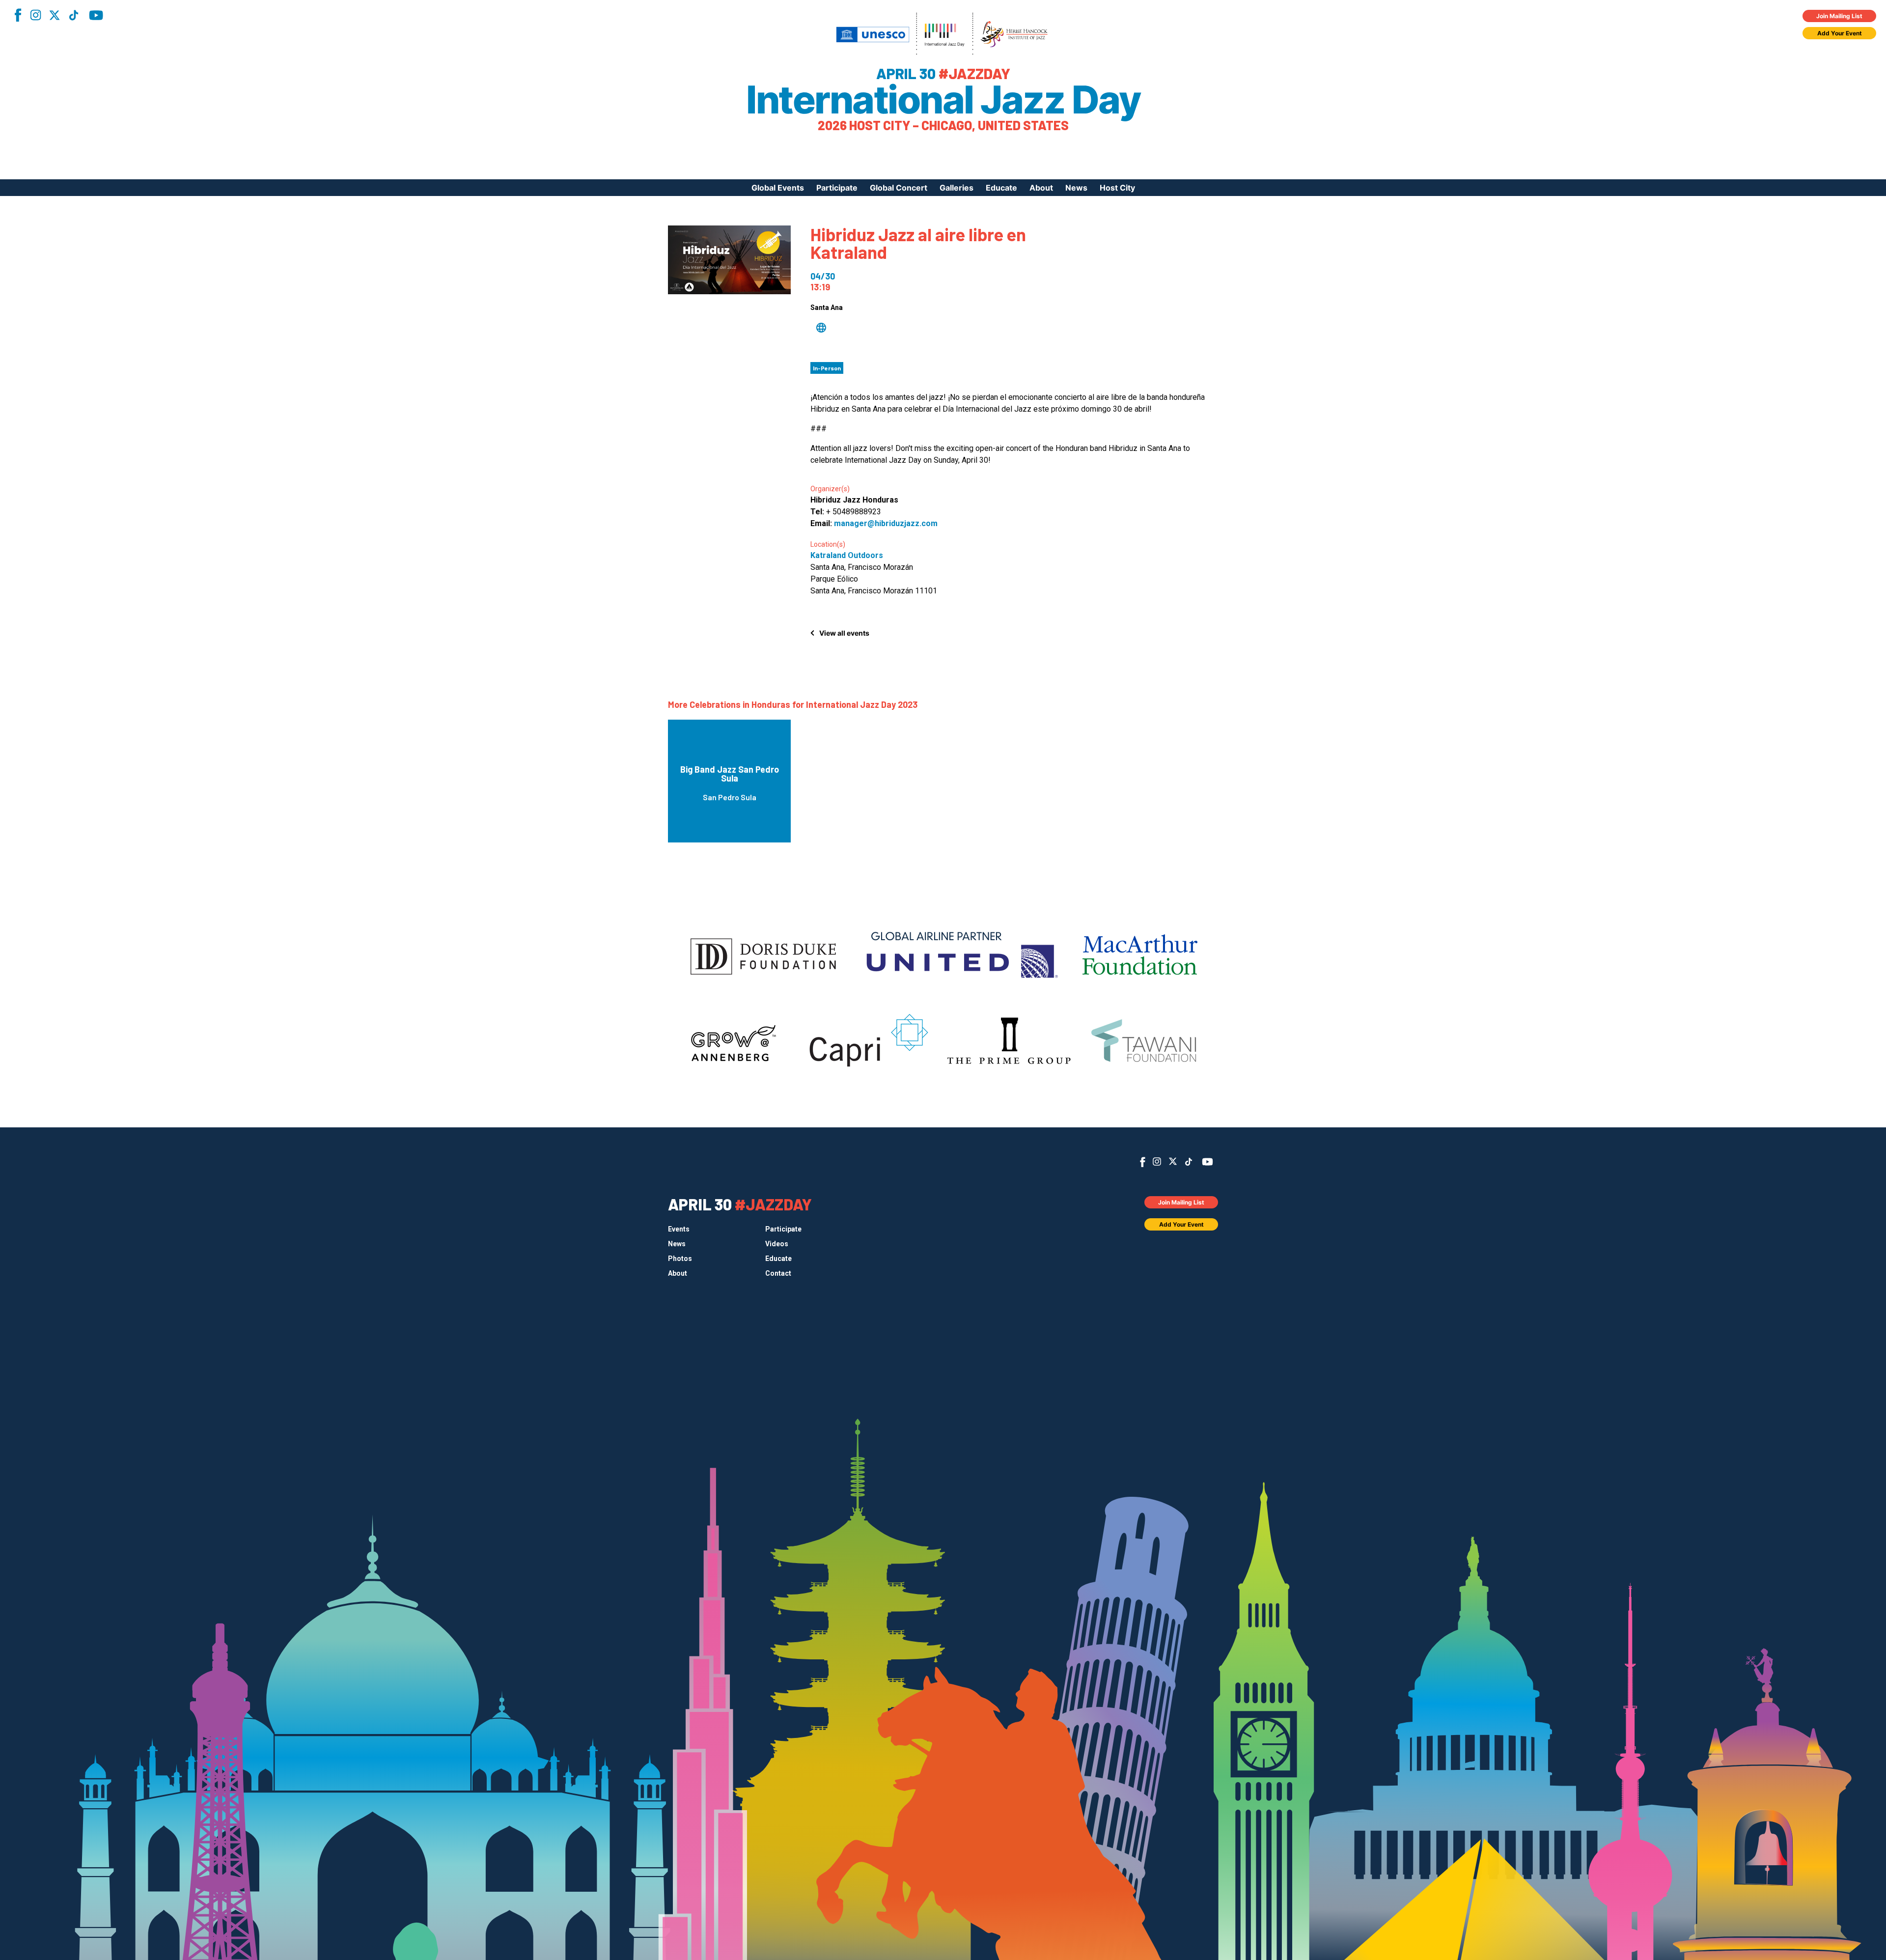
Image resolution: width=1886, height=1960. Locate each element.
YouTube (96, 15)
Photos (680, 1259)
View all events (844, 633)
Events (679, 1229)
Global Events (778, 188)
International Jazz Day (943, 100)
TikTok (74, 15)
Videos (777, 1244)
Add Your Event (1840, 33)
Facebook (18, 15)
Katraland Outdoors (847, 555)
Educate (1001, 188)
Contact (778, 1273)
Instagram (35, 15)
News (1076, 188)
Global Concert (899, 188)
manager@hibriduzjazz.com (886, 523)
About (1041, 188)
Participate (837, 188)
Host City (1117, 188)
